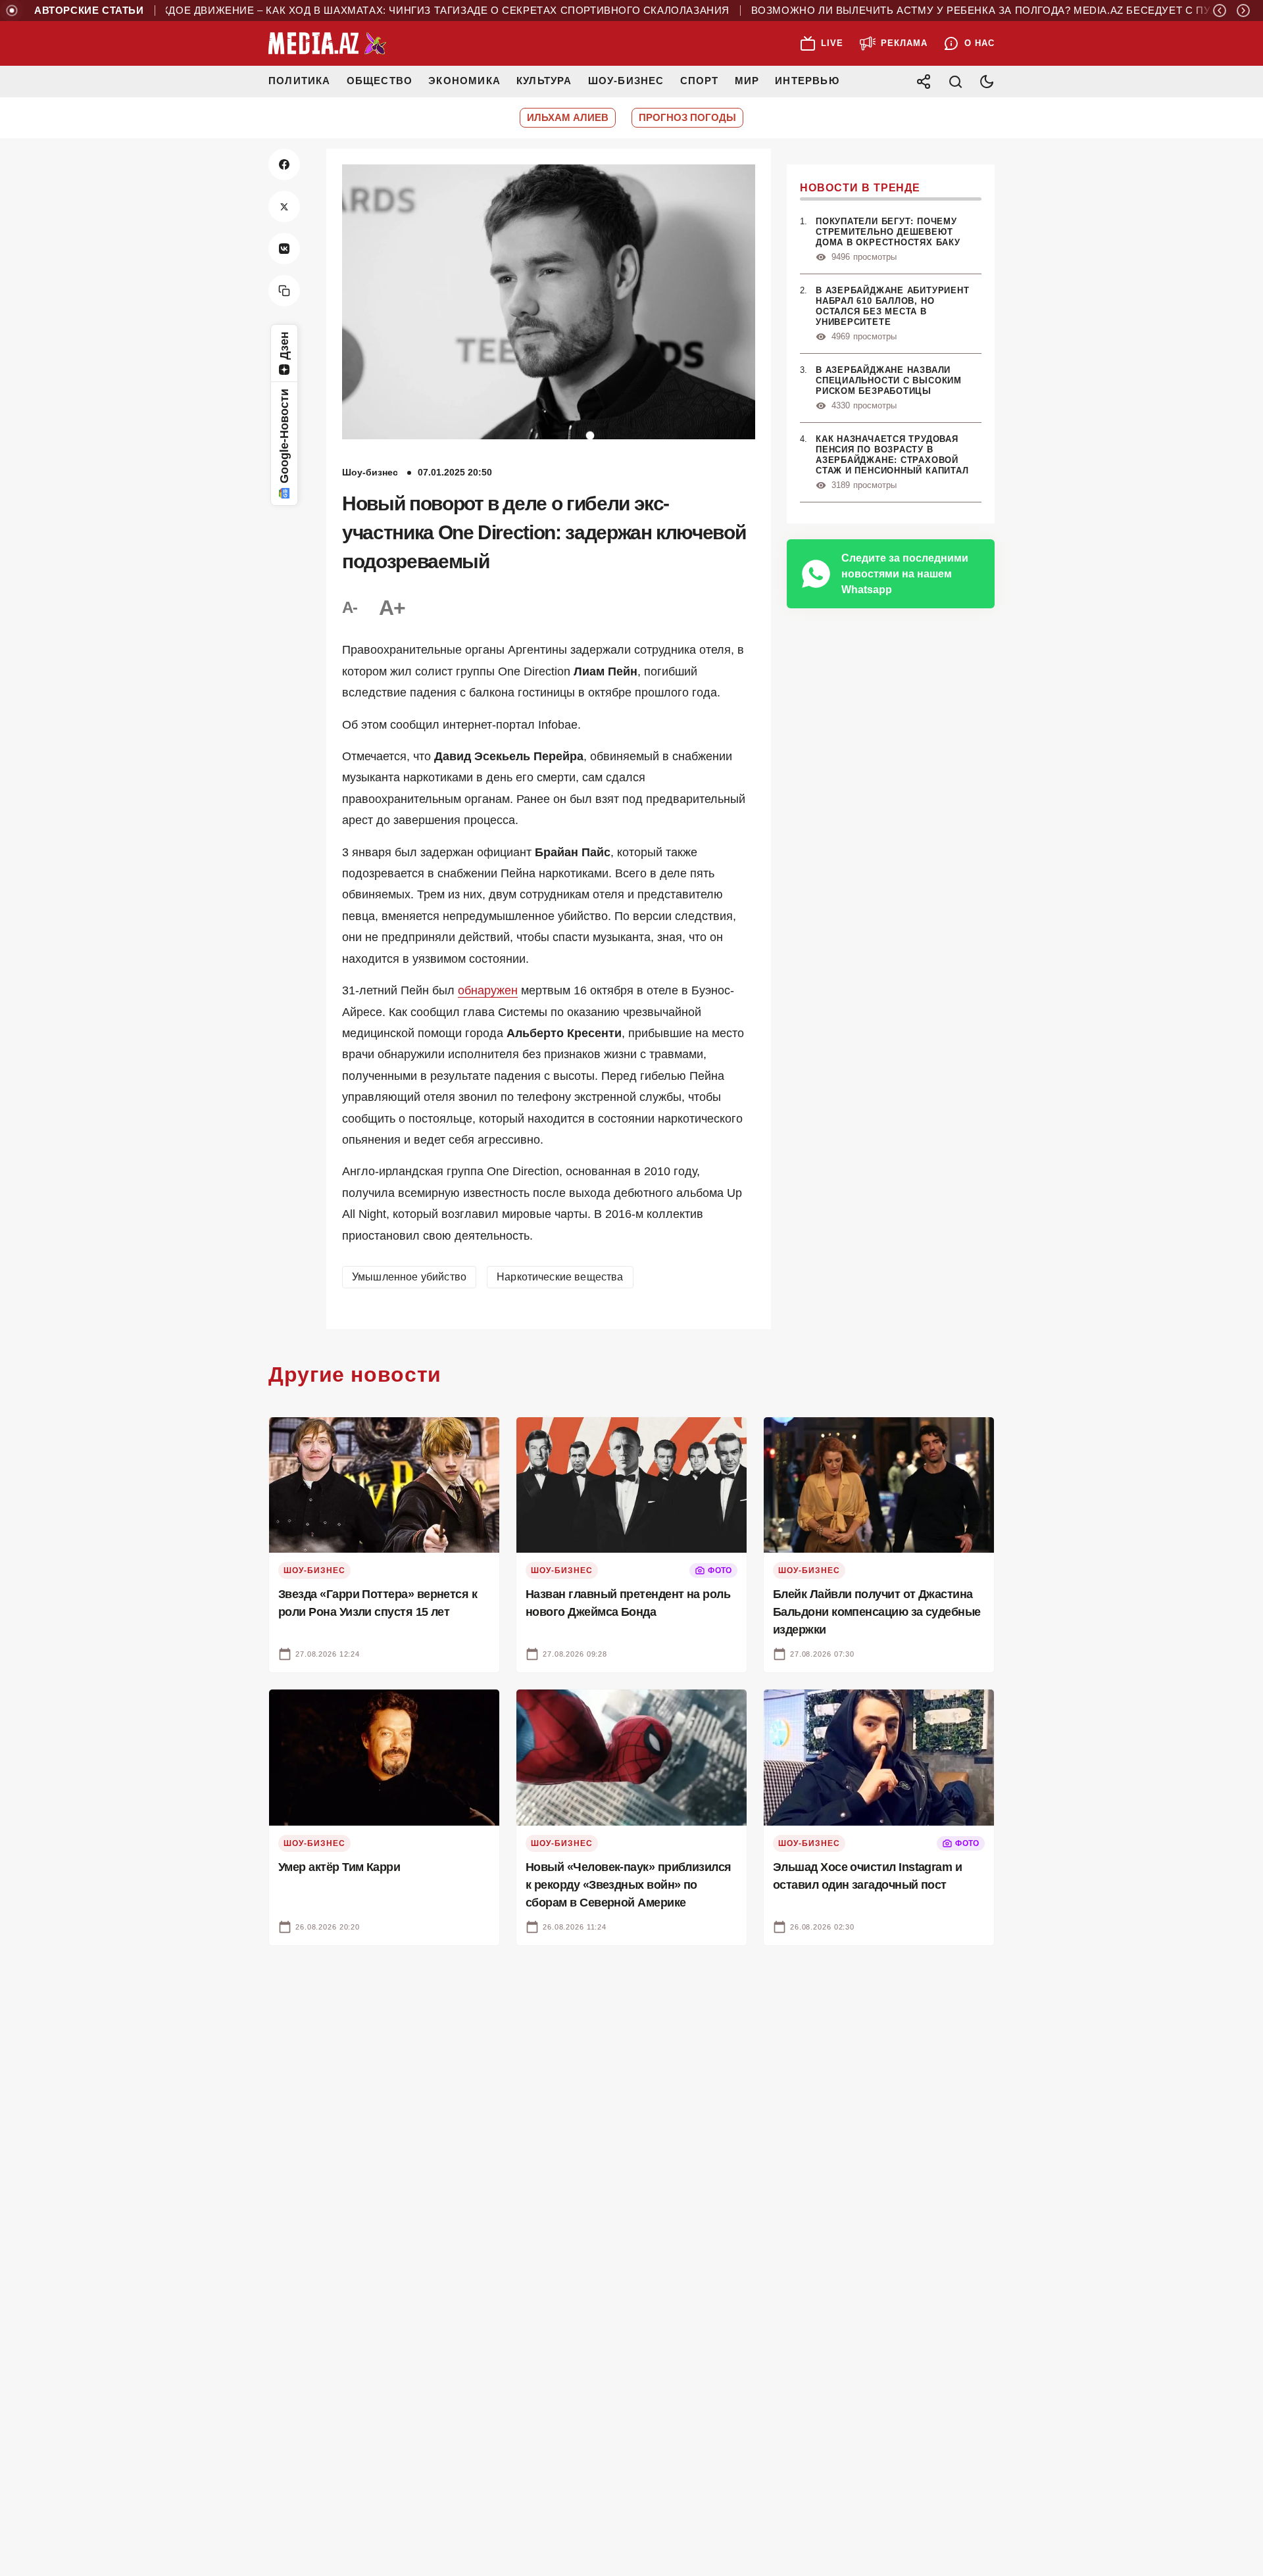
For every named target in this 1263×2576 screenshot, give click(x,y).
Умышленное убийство (409, 1277)
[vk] (284, 249)
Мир (747, 81)
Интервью (807, 81)
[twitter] (284, 207)
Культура (544, 81)
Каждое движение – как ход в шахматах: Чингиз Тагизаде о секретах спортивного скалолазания (392, 11)
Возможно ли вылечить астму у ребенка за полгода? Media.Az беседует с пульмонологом (978, 11)
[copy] (284, 291)
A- (350, 607)
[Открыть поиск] (955, 82)
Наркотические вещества (560, 1277)
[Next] (1243, 11)
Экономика (464, 81)
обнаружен (488, 990)
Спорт (700, 81)
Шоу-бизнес (626, 81)
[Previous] (1220, 11)
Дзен (284, 346)
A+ (392, 608)
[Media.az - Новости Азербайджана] (328, 43)
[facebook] (284, 164)
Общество (380, 81)
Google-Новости (284, 436)
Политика (300, 81)
